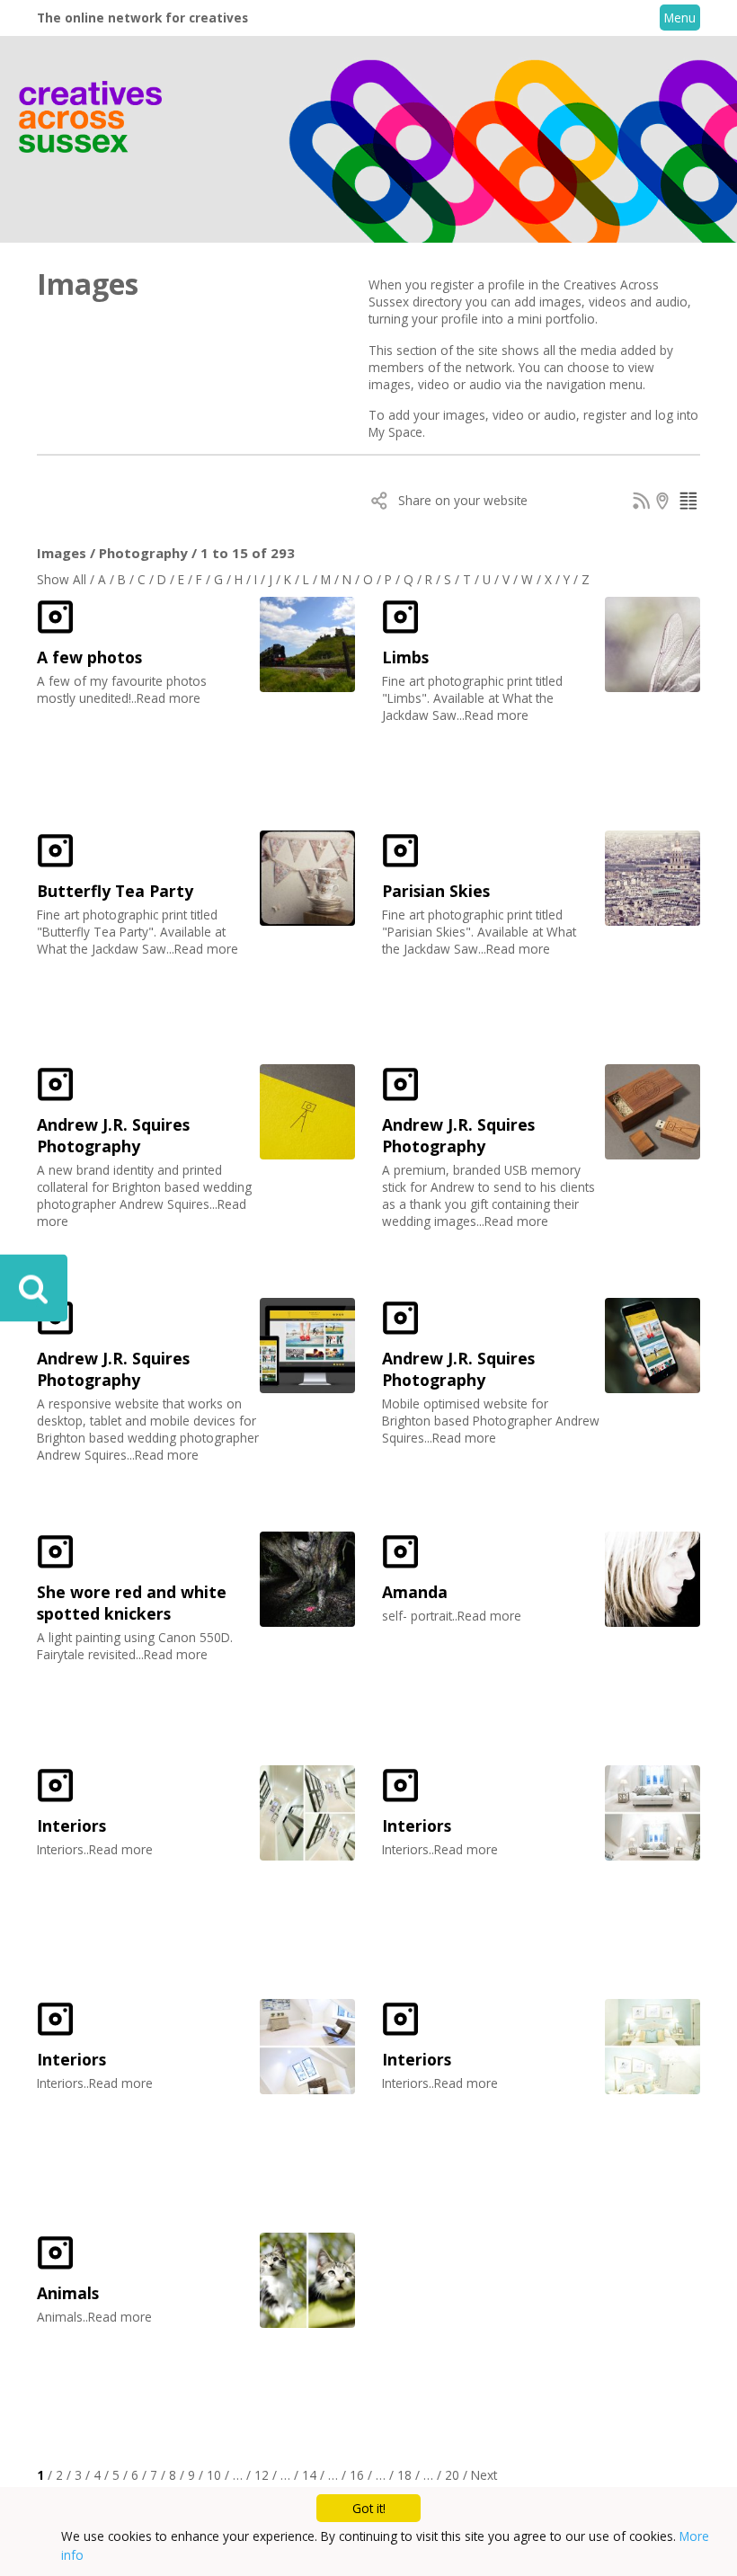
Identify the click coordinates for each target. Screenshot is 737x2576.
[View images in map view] (665, 504)
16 (357, 2475)
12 (262, 2475)
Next (484, 2475)
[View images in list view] (688, 504)
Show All (62, 579)
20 (452, 2475)
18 (404, 2475)
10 (214, 2475)
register (605, 415)
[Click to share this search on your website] (380, 504)
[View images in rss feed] (642, 504)
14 (309, 2475)
